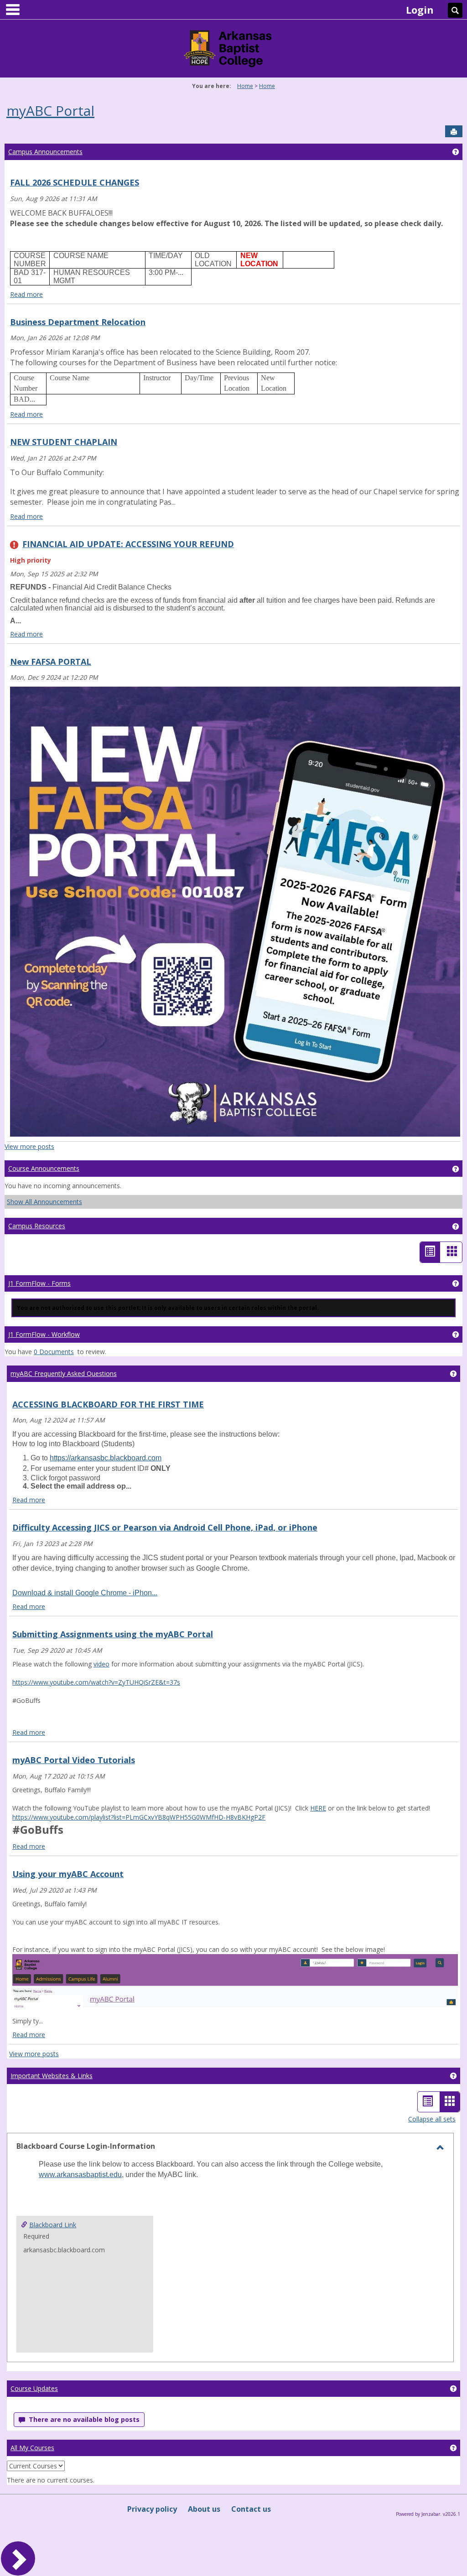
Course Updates (34, 2388)
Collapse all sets (432, 2119)
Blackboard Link (53, 2225)
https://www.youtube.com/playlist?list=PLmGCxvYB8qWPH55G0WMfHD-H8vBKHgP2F (139, 1817)
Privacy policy (152, 2509)
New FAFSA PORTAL (51, 662)
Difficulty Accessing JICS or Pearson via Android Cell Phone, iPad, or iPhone (165, 1527)
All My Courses (32, 2448)
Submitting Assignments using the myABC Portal (113, 1634)
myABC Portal (50, 111)
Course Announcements (44, 1168)
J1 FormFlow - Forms (39, 1283)
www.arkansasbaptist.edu (80, 2175)
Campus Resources (37, 1226)
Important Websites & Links (52, 2076)
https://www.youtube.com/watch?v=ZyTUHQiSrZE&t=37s (96, 1682)
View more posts (29, 1146)
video (101, 1664)
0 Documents (54, 1352)
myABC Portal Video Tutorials (74, 1760)
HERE (318, 1808)
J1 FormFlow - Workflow (44, 1334)
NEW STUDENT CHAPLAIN (64, 442)
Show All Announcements (44, 1202)
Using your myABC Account (68, 1874)
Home (245, 86)
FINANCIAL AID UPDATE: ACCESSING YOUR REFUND (128, 544)
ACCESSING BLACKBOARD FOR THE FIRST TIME (108, 1404)
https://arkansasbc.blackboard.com (106, 1458)
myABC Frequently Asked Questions (64, 1373)
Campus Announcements (45, 152)
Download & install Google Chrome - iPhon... (85, 1593)
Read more (26, 294)
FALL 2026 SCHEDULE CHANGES (75, 182)
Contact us (251, 2509)
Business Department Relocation (78, 322)
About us (204, 2509)
